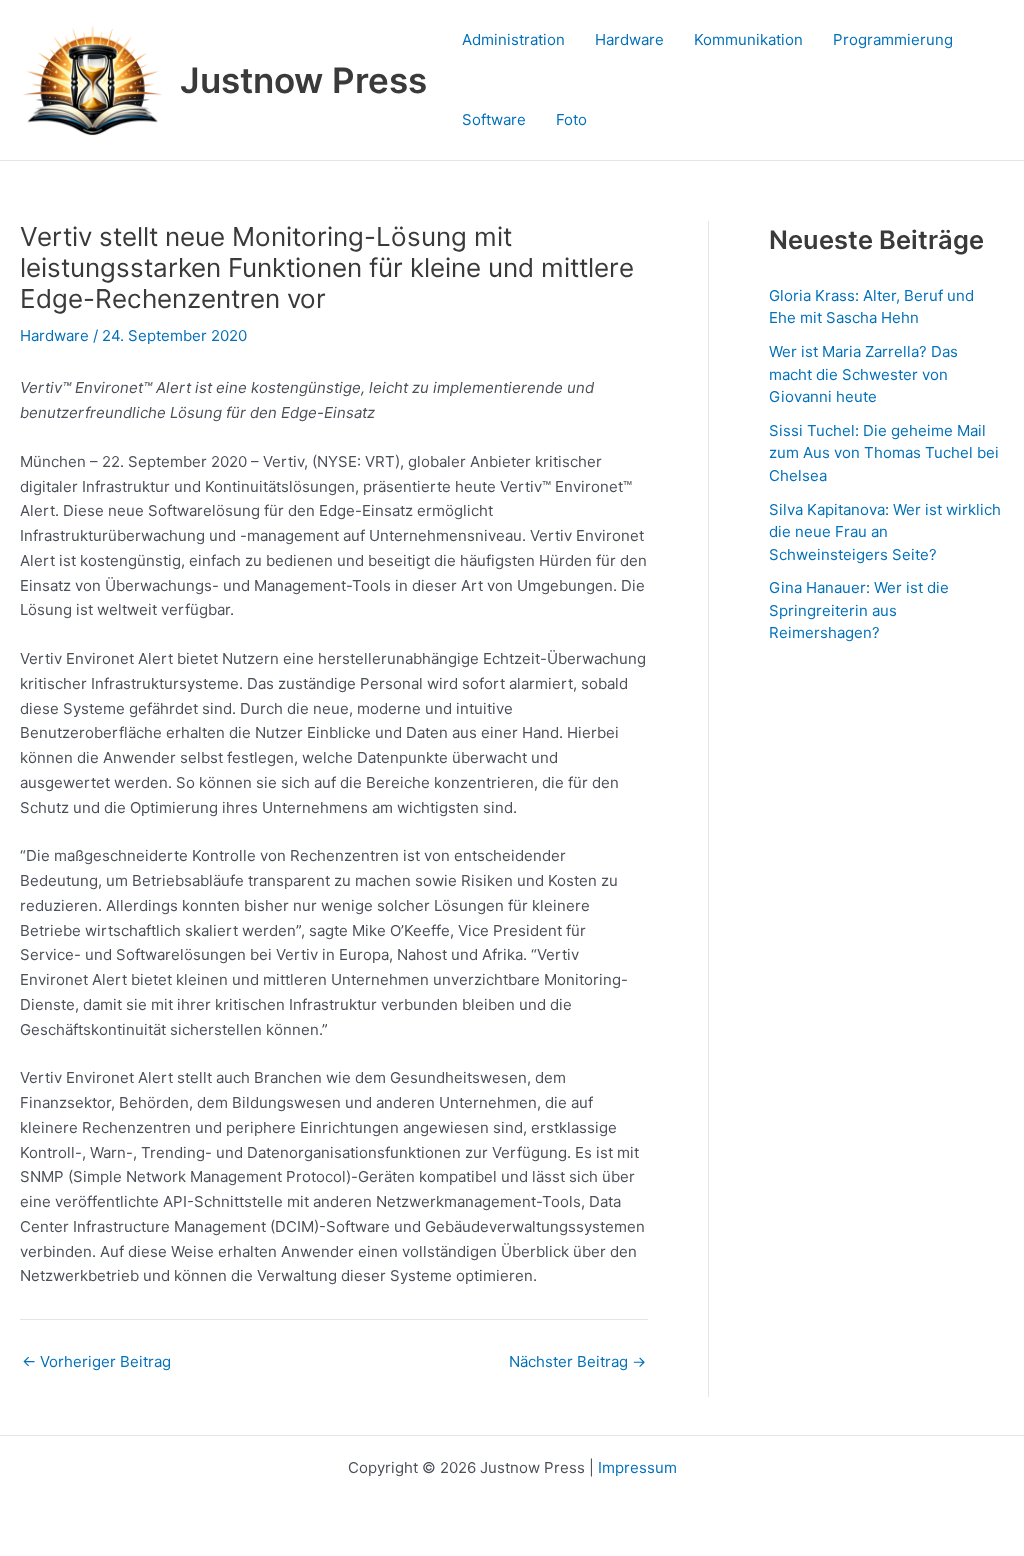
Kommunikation (748, 39)
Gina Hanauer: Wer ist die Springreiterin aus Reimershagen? (859, 610)
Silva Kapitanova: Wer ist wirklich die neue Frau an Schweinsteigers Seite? (885, 532)
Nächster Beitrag (577, 1361)
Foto (571, 119)
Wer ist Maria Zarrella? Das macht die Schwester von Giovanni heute (863, 374)
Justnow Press (303, 80)
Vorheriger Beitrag (96, 1361)
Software (494, 119)
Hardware (629, 39)
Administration (513, 39)
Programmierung (893, 39)
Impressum (637, 1467)
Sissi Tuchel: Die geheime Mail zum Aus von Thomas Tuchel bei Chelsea (884, 453)
